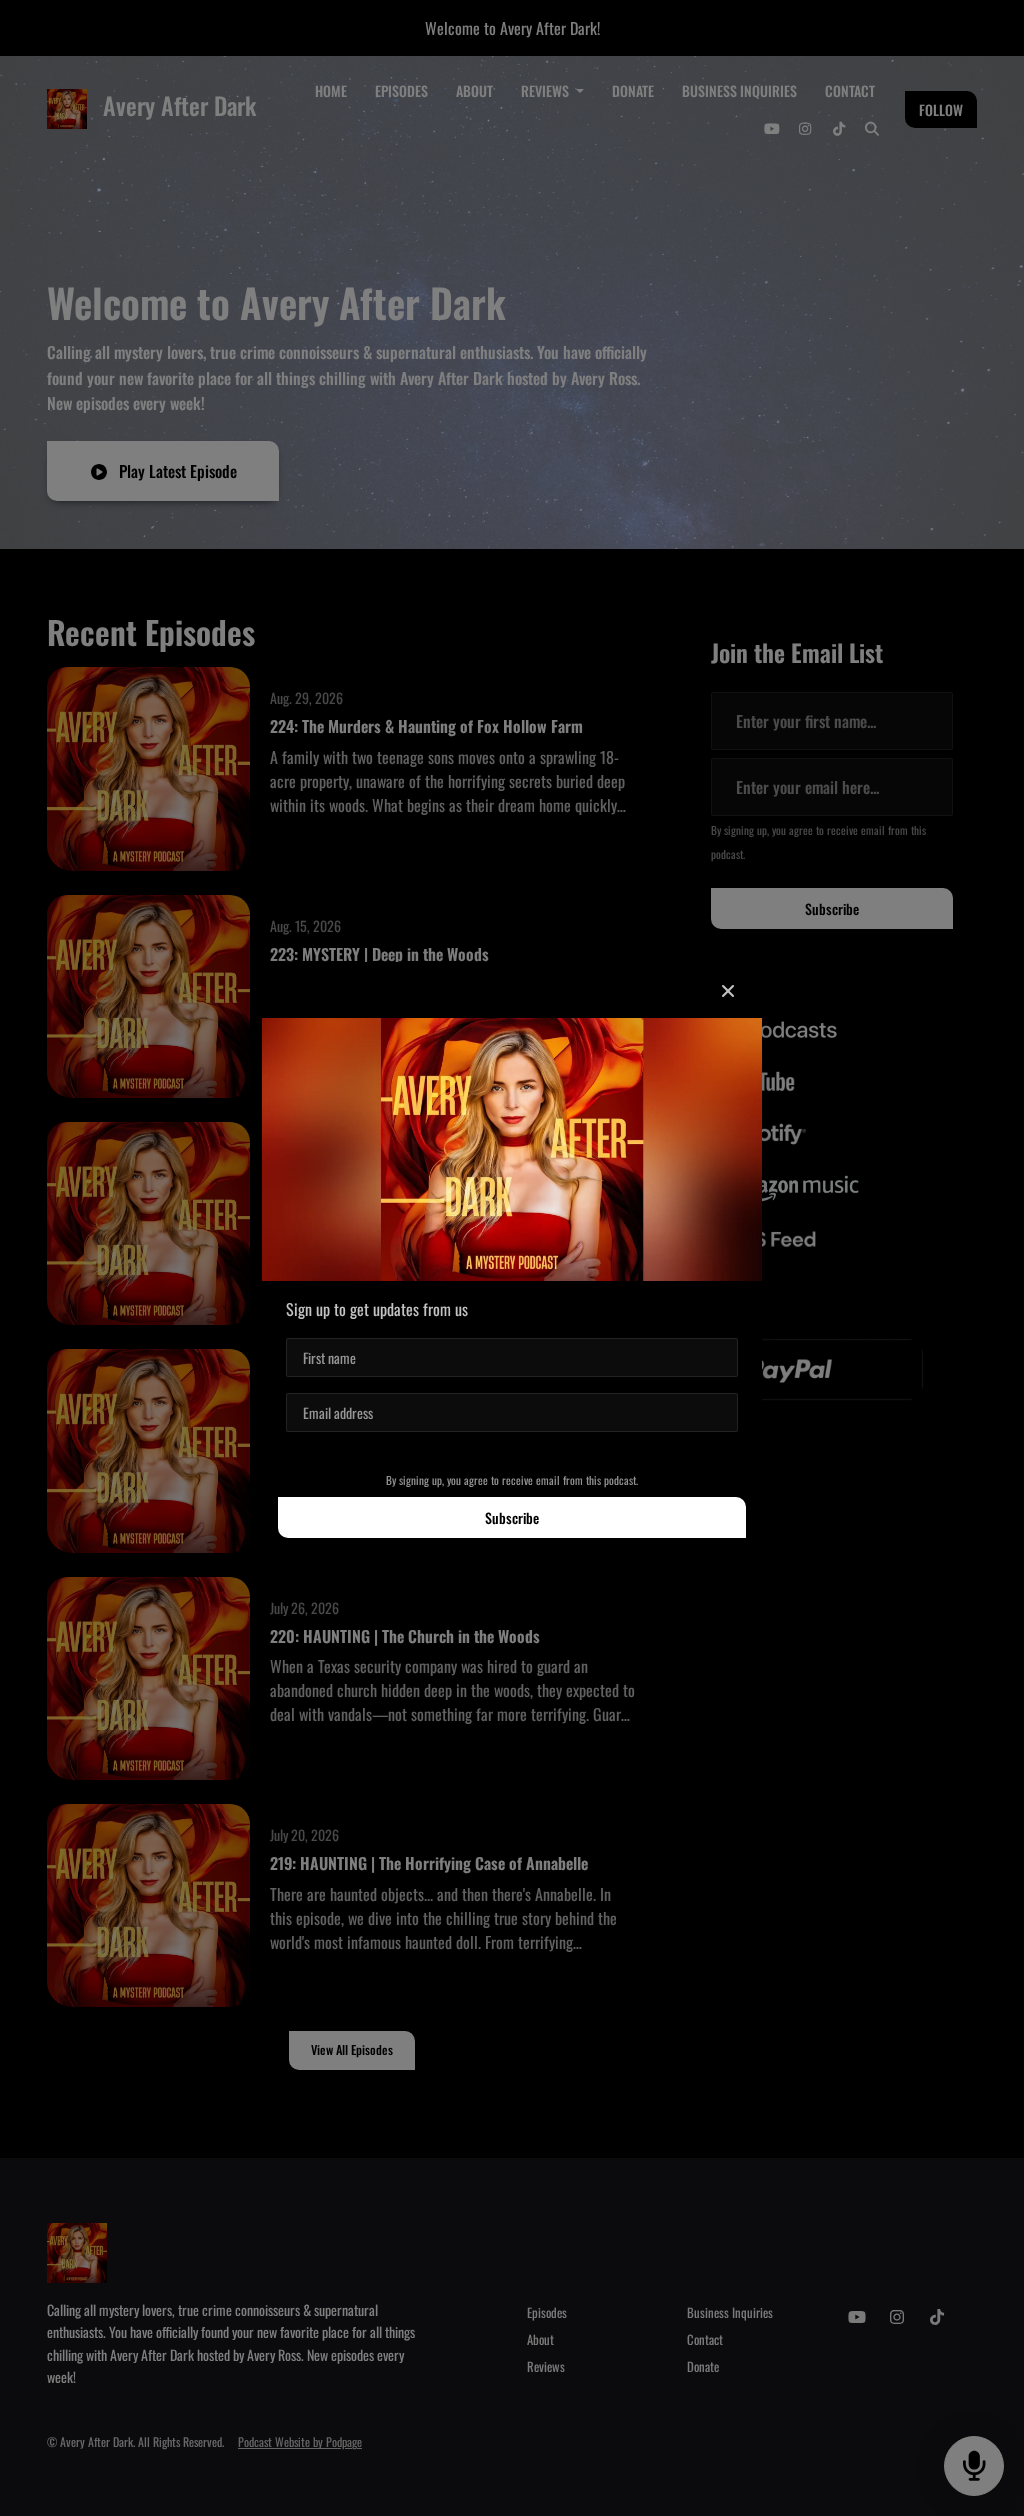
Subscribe (512, 1517)
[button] (728, 990)
